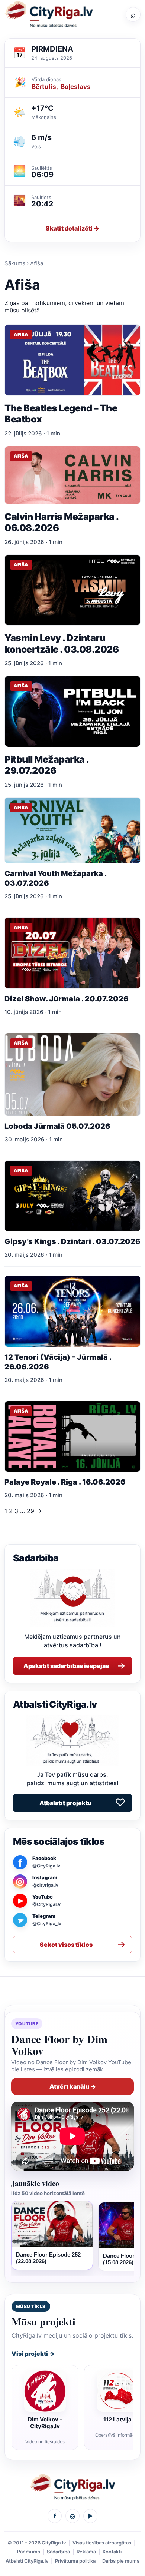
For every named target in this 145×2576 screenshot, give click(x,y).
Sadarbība (58, 2552)
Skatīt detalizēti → (72, 228)
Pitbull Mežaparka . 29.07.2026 (47, 765)
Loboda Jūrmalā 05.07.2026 (57, 1126)
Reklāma (86, 2552)
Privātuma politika (75, 2561)
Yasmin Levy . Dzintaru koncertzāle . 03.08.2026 (62, 644)
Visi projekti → (33, 2354)
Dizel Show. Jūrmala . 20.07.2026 (67, 999)
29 (30, 1511)
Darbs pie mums (121, 2561)
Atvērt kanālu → (73, 2086)
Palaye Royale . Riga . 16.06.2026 (65, 1482)
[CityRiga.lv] (72, 2487)
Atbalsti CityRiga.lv (27, 2561)
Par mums (29, 2552)
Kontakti (112, 2552)
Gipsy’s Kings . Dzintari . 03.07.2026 (72, 1241)
